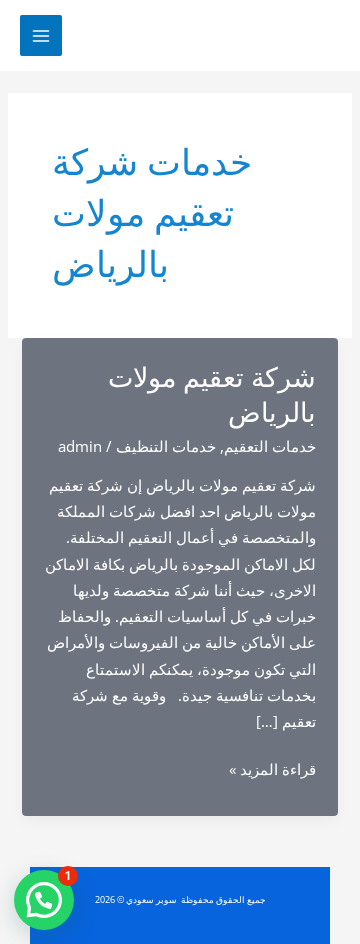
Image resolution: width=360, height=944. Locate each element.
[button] (44, 900)
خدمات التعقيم (270, 446)
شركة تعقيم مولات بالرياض (212, 395)
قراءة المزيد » (272, 770)
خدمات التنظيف (166, 446)
